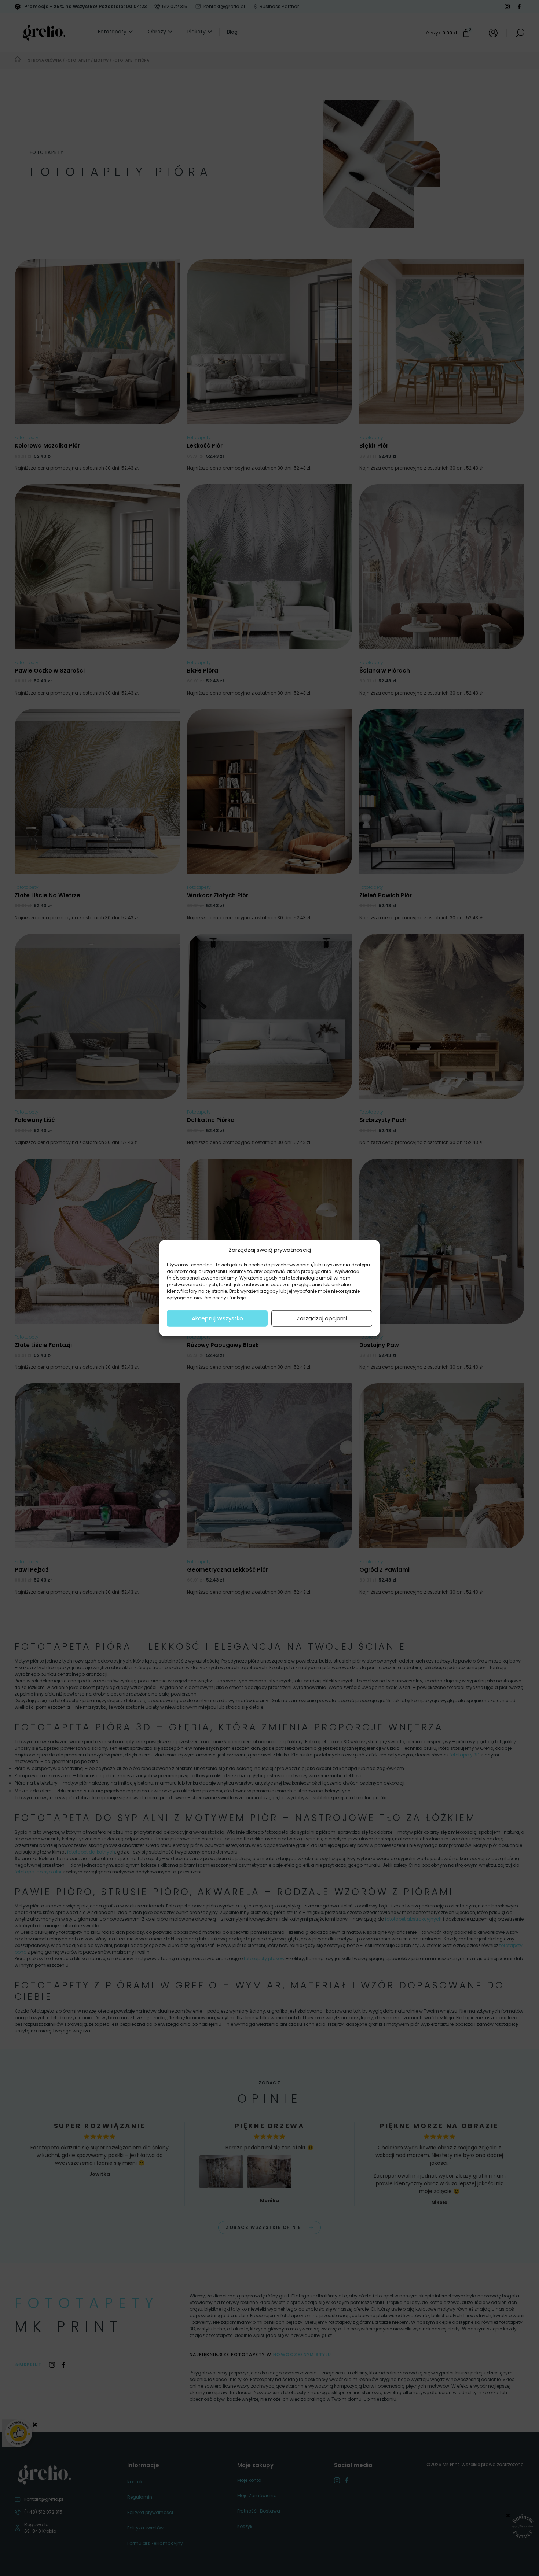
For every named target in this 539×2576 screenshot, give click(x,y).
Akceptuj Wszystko (217, 1318)
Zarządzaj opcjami (322, 1318)
